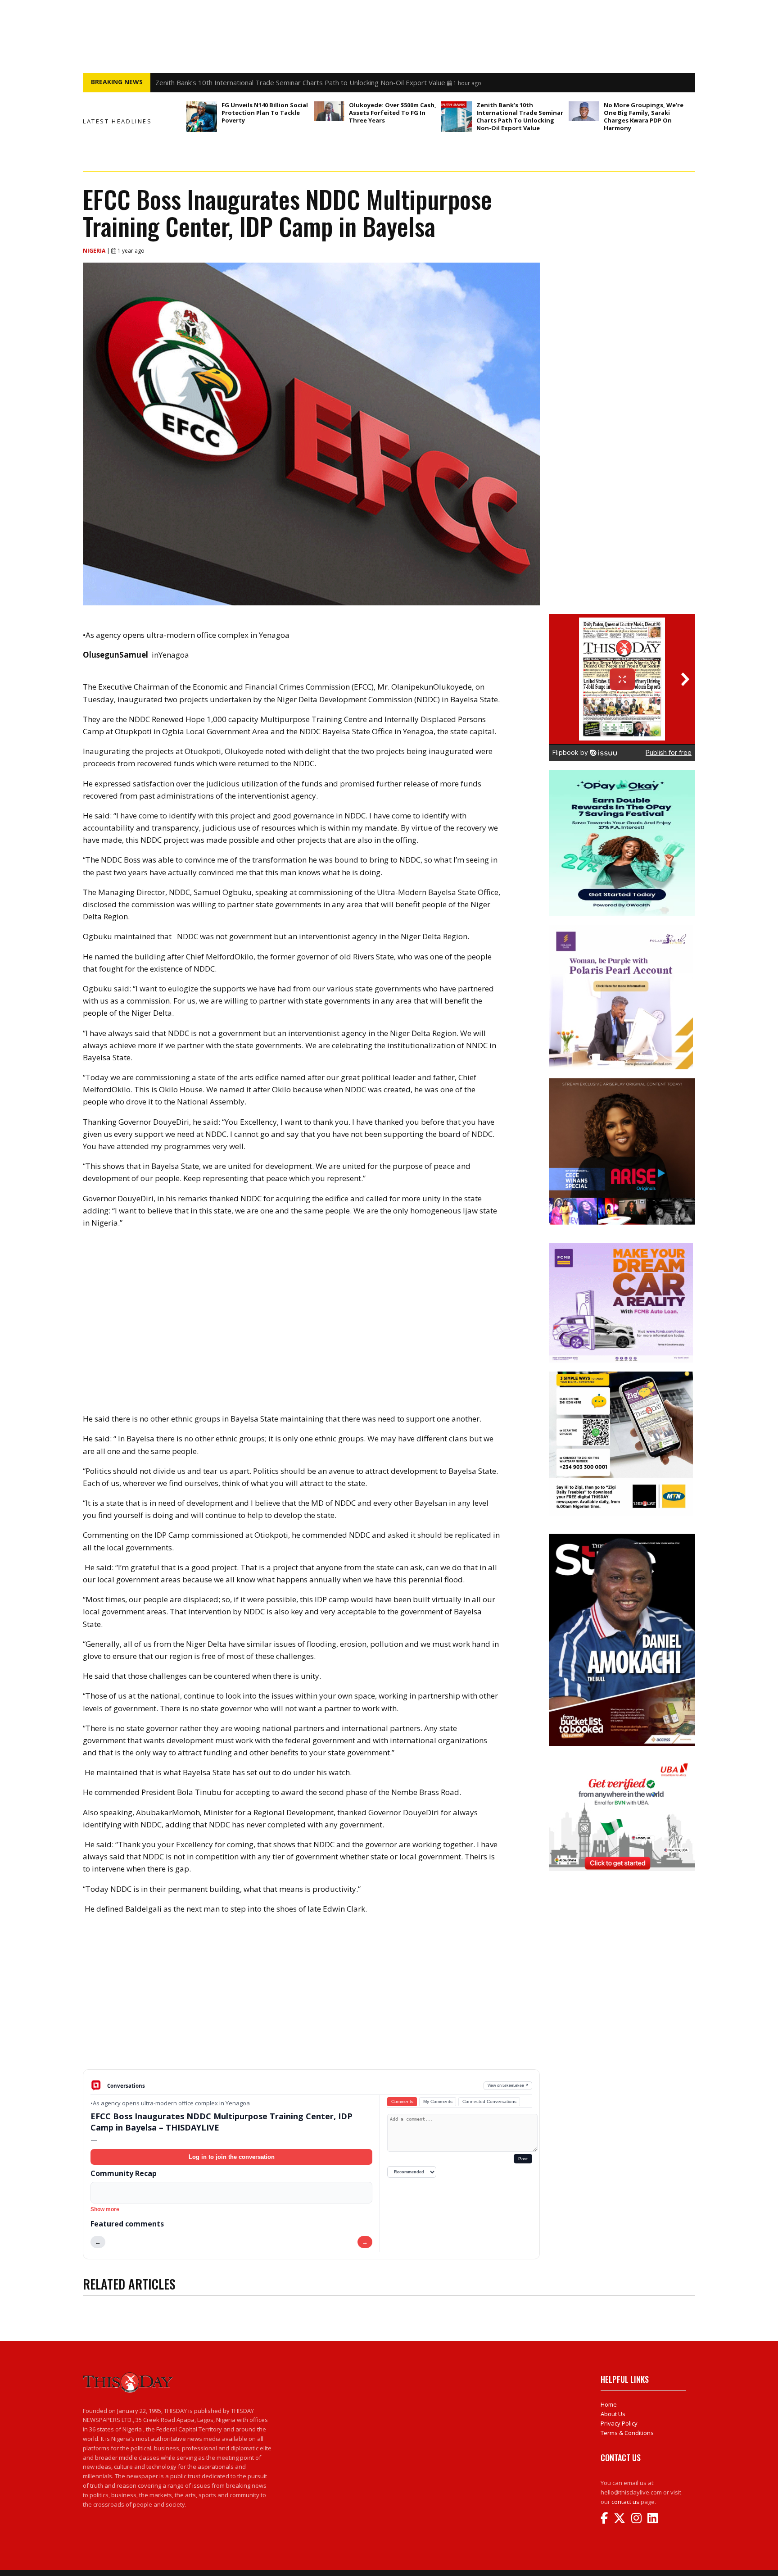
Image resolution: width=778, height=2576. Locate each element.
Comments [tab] (402, 2101)
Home (609, 2404)
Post (523, 2159)
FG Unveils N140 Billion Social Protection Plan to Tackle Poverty (265, 113)
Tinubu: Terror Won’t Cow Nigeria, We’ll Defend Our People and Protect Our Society (285, 82)
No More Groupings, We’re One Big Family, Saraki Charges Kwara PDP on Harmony (644, 116)
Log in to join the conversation (232, 2157)
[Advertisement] (311, 1999)
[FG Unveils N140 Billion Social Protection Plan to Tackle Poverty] (202, 117)
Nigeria (95, 251)
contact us (625, 2502)
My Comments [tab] (438, 2101)
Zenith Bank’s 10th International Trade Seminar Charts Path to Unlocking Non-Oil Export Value (520, 116)
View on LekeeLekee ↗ (508, 2085)
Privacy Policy (619, 2423)
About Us (613, 2414)
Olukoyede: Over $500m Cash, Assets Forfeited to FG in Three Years (393, 113)
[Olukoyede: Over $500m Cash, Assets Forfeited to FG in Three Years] (329, 111)
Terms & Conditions (627, 2433)
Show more (105, 2209)
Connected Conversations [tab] (489, 2101)
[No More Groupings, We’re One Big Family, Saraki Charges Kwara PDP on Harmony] (584, 111)
